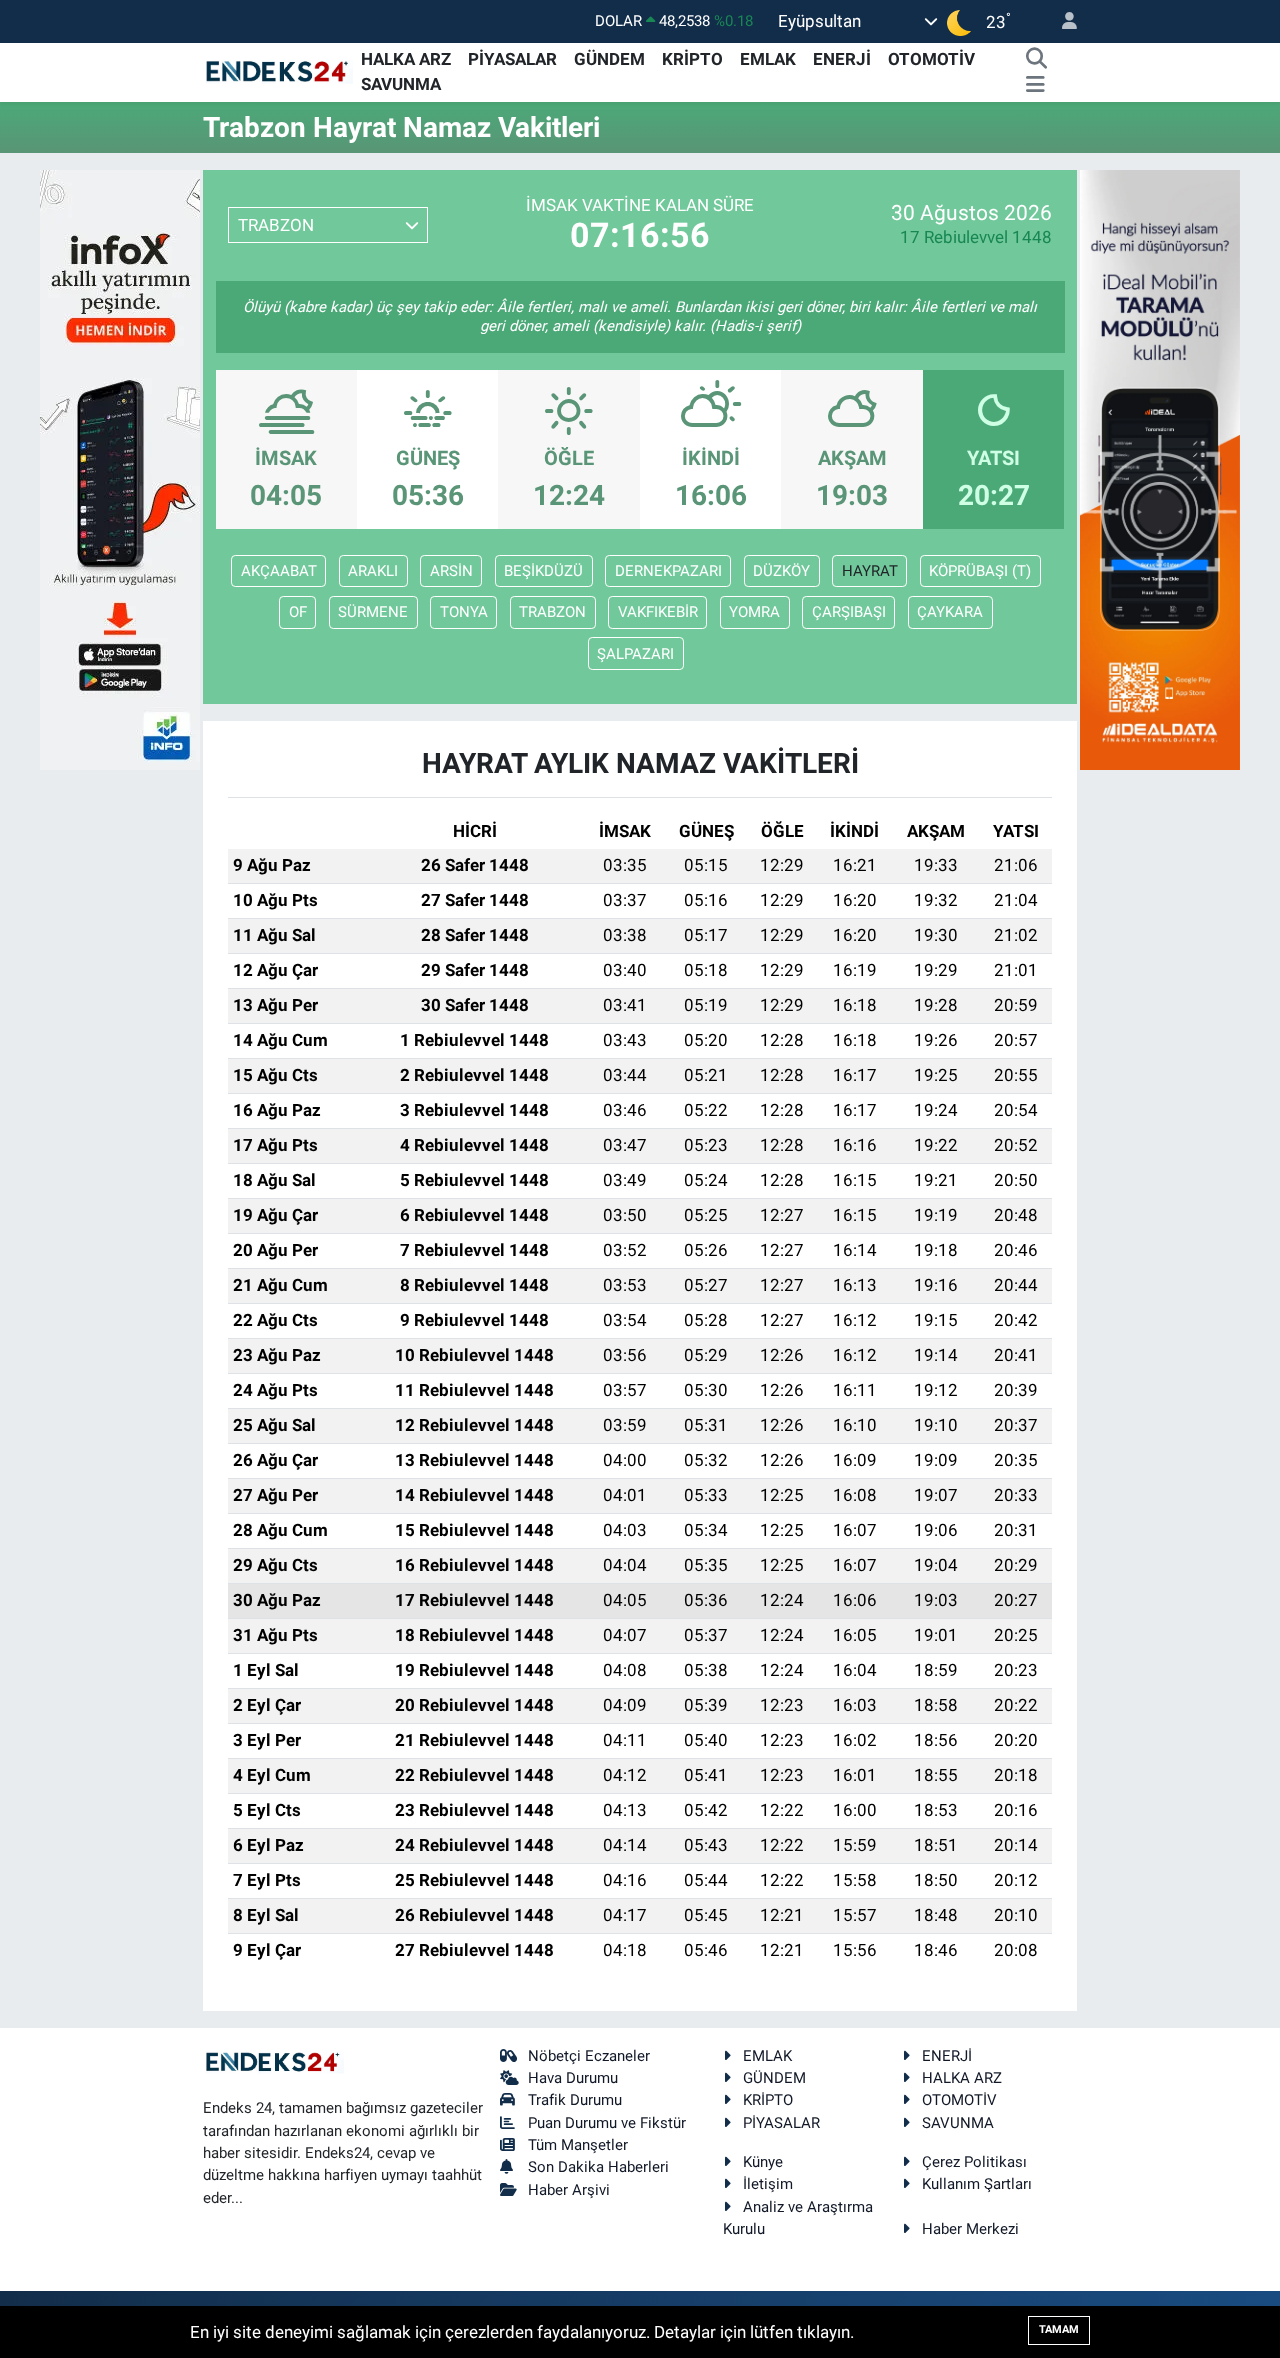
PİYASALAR (512, 59)
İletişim (768, 2184)
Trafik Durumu (575, 2100)
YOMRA (754, 612)
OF (298, 612)
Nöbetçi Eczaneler (589, 2056)
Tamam (1059, 2329)
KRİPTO (692, 59)
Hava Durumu (573, 2078)
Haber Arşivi (569, 2190)
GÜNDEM (609, 59)
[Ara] (1036, 60)
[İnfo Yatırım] (120, 468)
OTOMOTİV (931, 59)
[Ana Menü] (1035, 85)
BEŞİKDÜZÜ (543, 571)
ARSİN (451, 571)
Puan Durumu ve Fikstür (607, 2123)
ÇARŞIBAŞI (849, 612)
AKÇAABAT (279, 571)
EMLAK (768, 59)
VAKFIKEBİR (658, 612)
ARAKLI (373, 571)
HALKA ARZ (406, 59)
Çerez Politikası (974, 2162)
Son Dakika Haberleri (598, 2167)
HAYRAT (870, 571)
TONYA (464, 612)
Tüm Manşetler (578, 2145)
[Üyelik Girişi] (1061, 21)
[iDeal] (1160, 468)
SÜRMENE (373, 612)
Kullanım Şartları (977, 2184)
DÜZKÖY (781, 571)
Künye (763, 2162)
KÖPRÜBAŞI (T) (980, 571)
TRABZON (552, 612)
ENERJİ (842, 59)
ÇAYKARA (950, 612)
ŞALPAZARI (635, 654)
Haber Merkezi (970, 2229)
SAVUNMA (401, 84)
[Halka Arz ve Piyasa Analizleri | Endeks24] (278, 71)
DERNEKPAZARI (668, 571)
